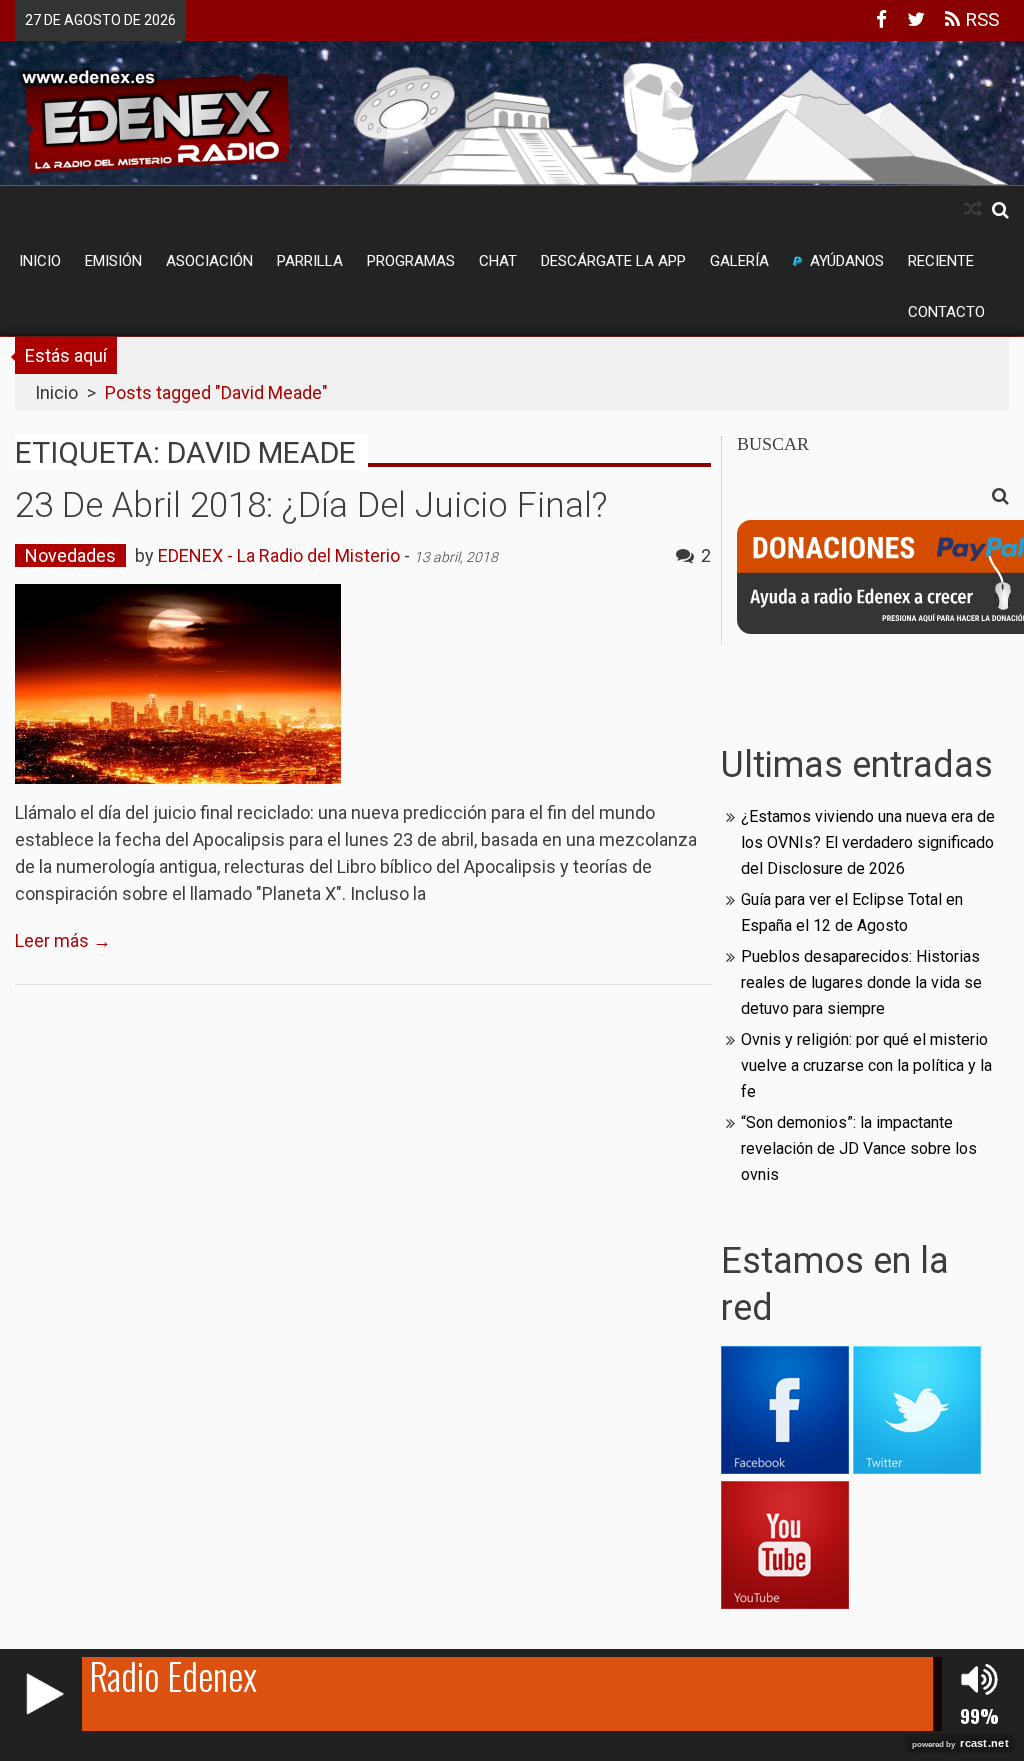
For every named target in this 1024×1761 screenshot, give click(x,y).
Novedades (70, 555)
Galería (739, 261)
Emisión (113, 261)
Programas (411, 261)
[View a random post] (973, 209)
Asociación (209, 261)
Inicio (40, 261)
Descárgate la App (613, 261)
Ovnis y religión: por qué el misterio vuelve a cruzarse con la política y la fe (866, 1065)
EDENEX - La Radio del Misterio (279, 555)
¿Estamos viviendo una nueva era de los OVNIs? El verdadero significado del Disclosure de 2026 (868, 842)
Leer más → (63, 940)
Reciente (941, 261)
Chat (498, 261)
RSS (979, 19)
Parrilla (310, 261)
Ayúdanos (847, 261)
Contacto (946, 312)
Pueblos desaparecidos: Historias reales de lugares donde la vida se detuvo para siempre (861, 982)
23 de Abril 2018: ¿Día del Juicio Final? (311, 505)
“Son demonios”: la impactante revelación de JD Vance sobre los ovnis (859, 1148)
